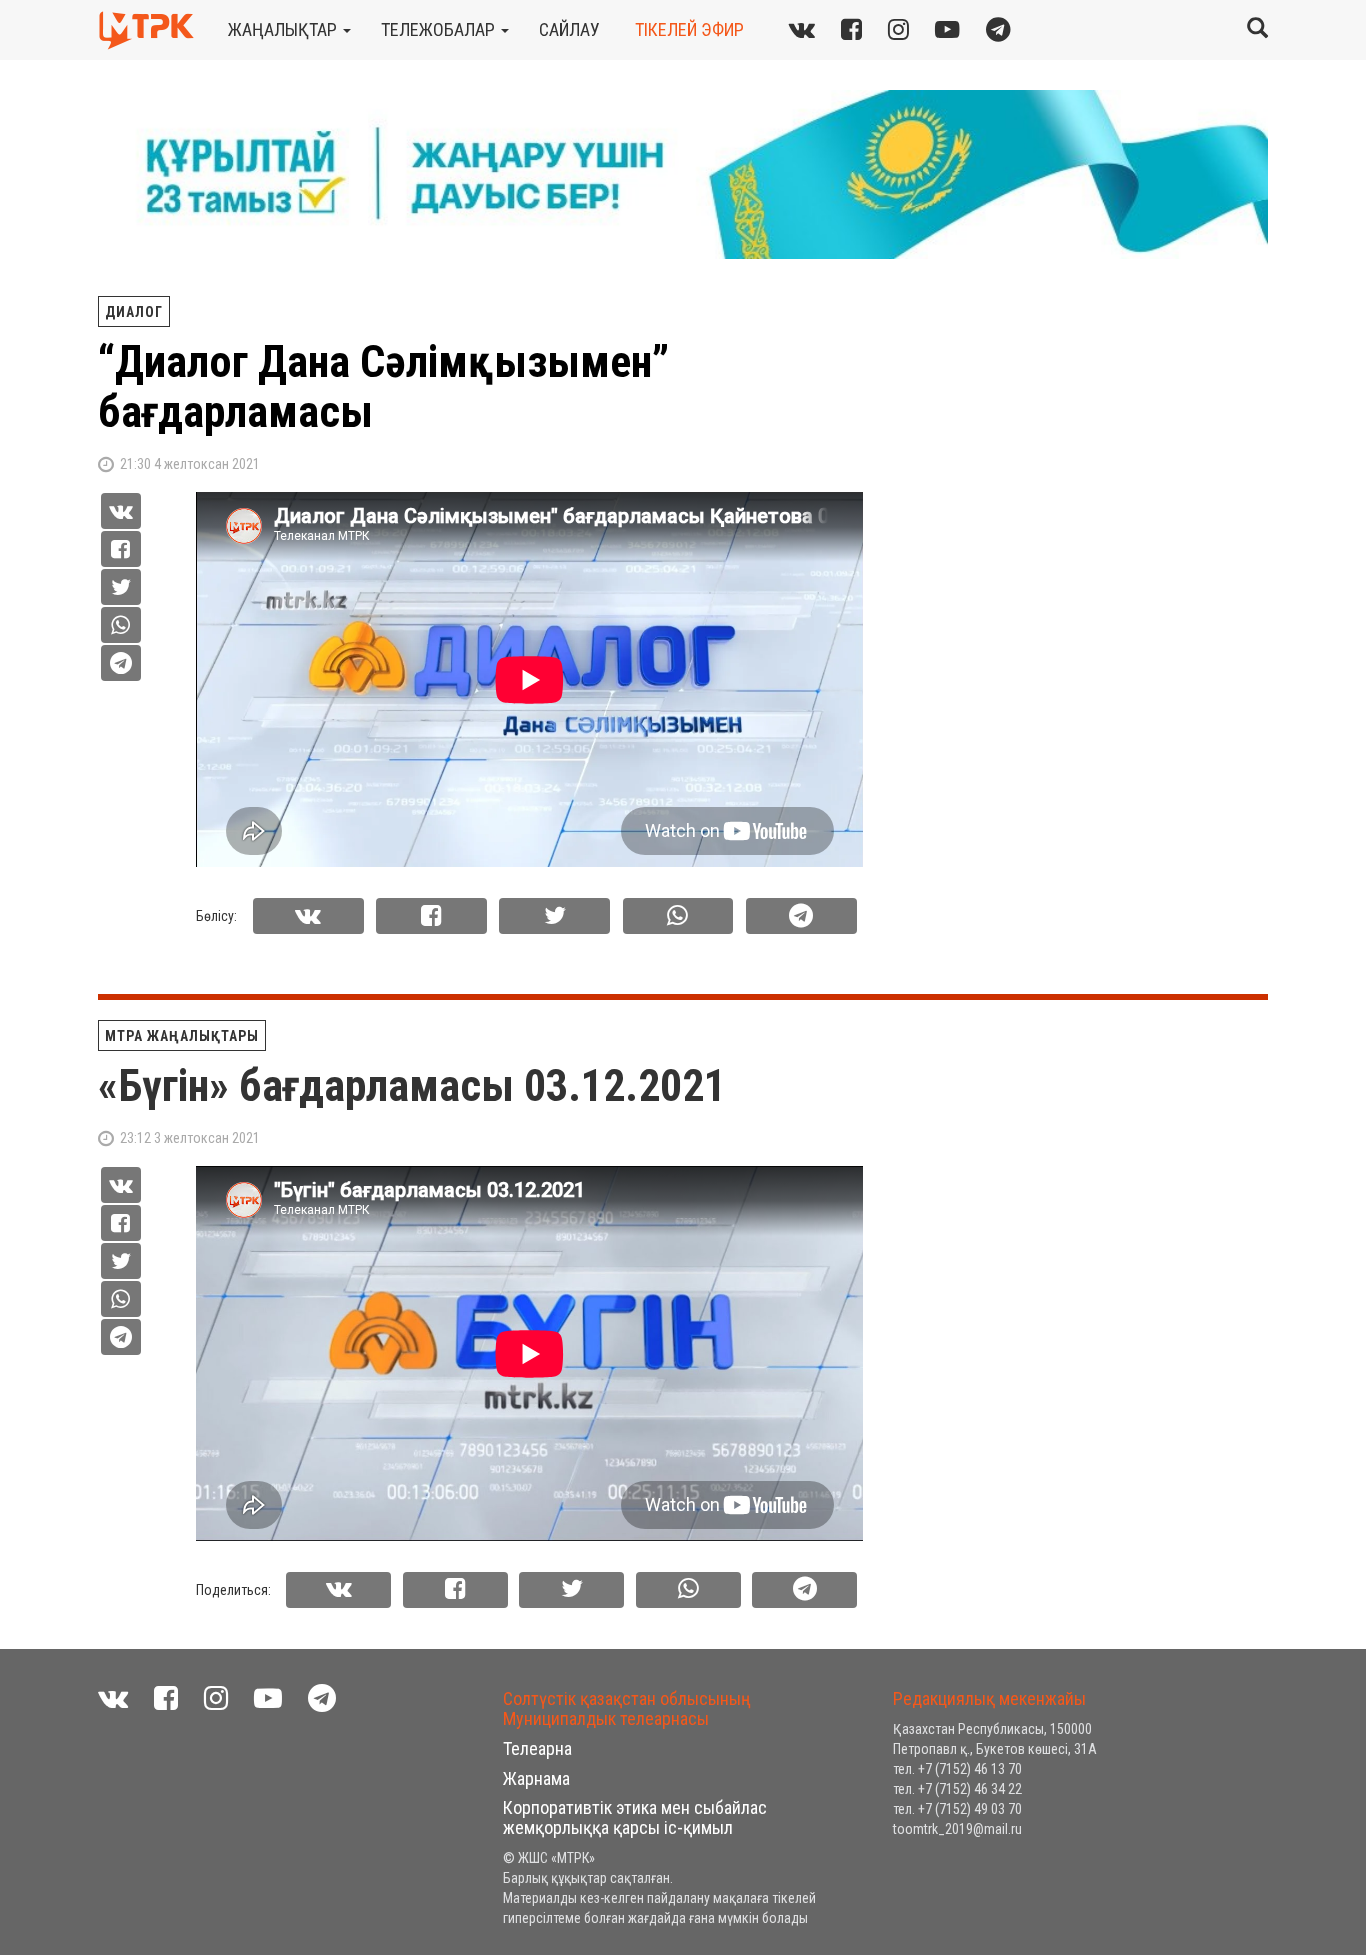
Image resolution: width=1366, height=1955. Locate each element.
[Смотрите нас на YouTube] (268, 1698)
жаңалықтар (284, 29)
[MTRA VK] (802, 29)
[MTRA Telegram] (998, 29)
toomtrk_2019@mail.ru (957, 1829)
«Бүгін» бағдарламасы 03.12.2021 (412, 1086)
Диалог (134, 312)
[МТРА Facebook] (851, 29)
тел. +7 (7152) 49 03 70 (957, 1809)
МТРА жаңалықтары (182, 1036)
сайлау (569, 29)
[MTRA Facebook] (166, 1698)
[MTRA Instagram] (898, 29)
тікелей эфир (689, 29)
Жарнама (536, 1778)
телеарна (537, 1748)
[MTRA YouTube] (947, 29)
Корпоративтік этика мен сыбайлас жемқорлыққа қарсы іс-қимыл (635, 1817)
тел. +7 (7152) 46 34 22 (957, 1789)
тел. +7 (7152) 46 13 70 (957, 1769)
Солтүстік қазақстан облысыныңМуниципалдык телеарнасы (627, 1708)
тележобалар (440, 29)
